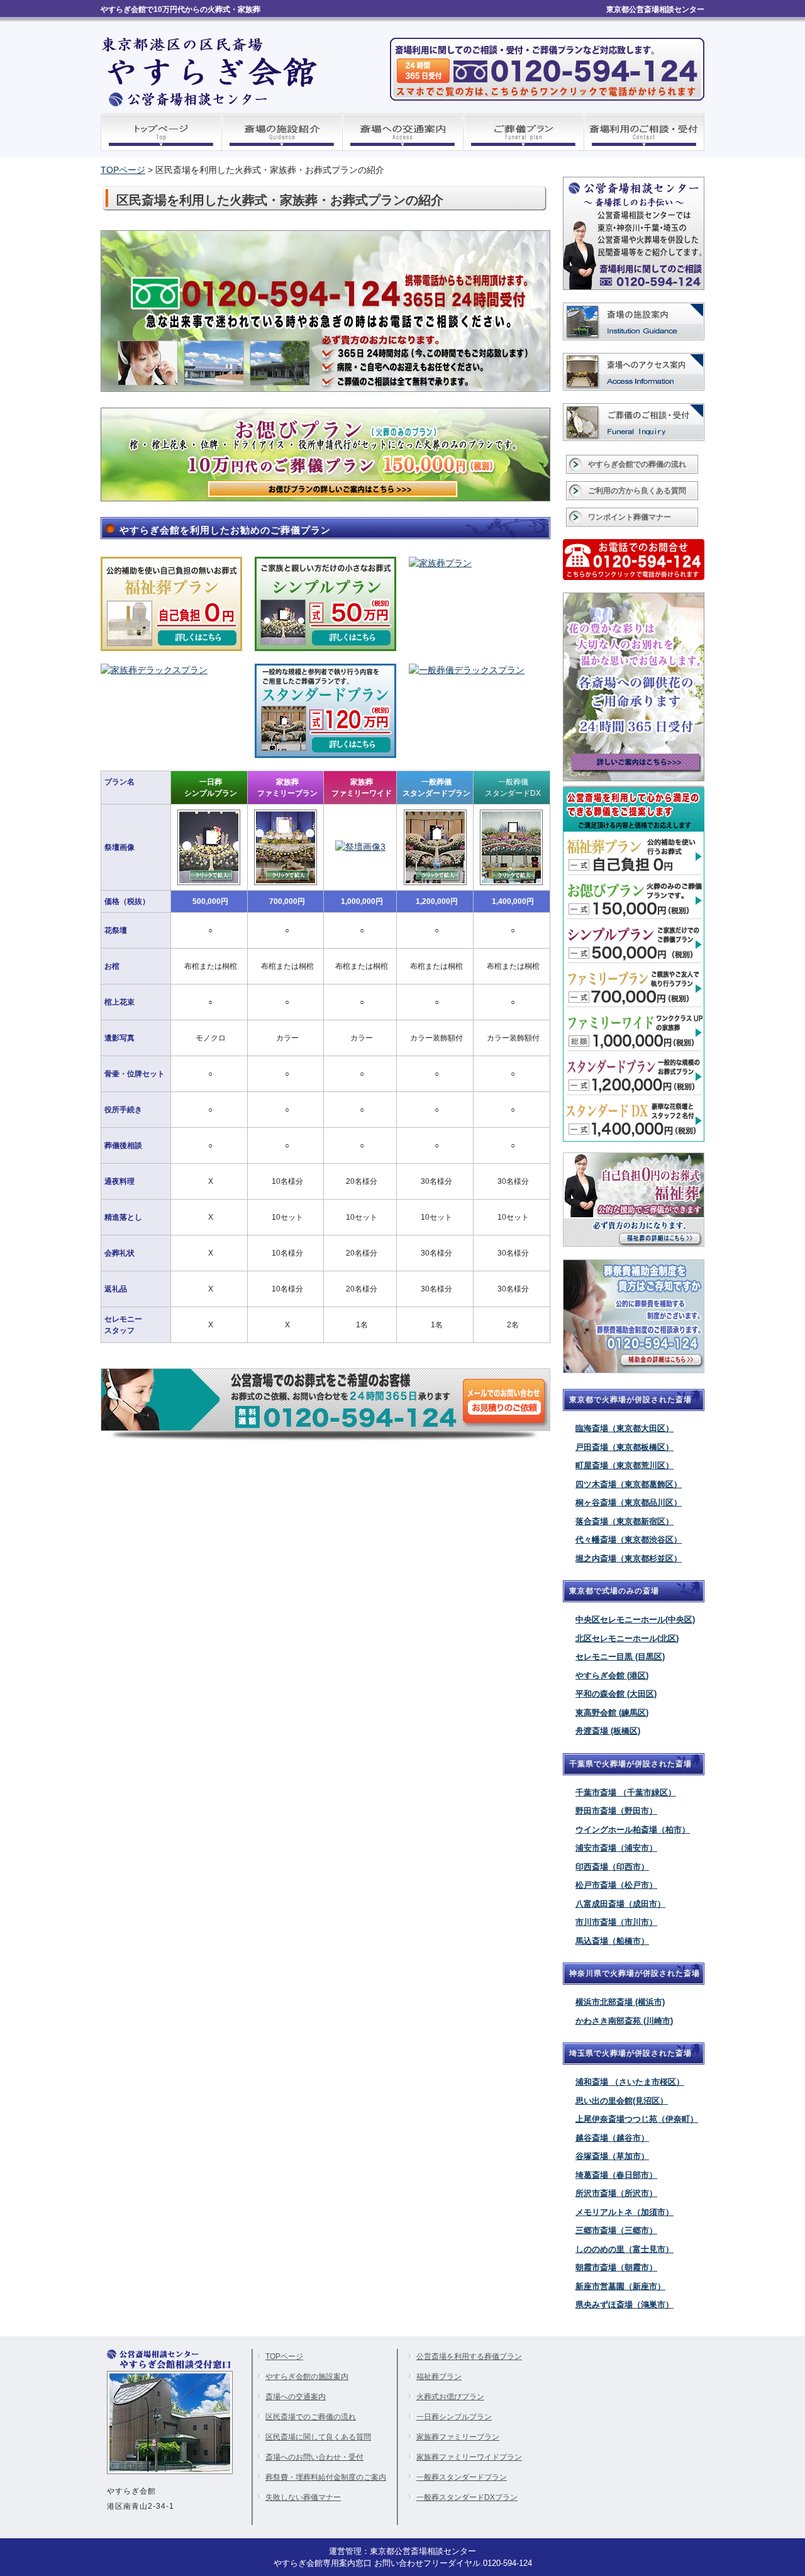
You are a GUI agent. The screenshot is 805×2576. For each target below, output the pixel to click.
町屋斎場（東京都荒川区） (625, 1465)
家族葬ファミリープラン (458, 2437)
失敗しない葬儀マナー (303, 2497)
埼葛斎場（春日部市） (616, 2175)
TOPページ (123, 170)
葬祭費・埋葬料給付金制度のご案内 (326, 2477)
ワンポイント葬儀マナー (630, 517)
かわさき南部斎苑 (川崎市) (624, 2021)
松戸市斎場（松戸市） (616, 1885)
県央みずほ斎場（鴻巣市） (625, 2305)
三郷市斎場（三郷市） (616, 2230)
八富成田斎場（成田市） (620, 1904)
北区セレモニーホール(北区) (627, 1638)
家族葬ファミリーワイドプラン (469, 2457)
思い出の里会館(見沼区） (622, 2101)
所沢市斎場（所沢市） (616, 2193)
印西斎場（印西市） (612, 1867)
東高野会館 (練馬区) (612, 1713)
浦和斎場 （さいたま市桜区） (630, 2082)
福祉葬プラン (439, 2377)
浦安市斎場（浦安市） (616, 1848)
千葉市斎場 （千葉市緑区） (626, 1793)
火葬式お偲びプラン (450, 2397)
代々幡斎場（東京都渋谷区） (629, 1540)
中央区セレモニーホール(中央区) (635, 1620)
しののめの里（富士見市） (625, 2249)
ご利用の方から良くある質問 (637, 491)
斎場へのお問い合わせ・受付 (314, 2457)
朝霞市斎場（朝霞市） (616, 2267)
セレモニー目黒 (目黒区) (620, 1657)
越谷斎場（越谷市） (612, 2138)
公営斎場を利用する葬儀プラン (469, 2356)
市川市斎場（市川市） (616, 1922)
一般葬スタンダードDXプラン (467, 2497)
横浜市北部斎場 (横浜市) (620, 2002)
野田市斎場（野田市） (616, 1811)
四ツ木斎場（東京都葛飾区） (629, 1484)
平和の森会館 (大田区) (616, 1694)
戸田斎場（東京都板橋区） (625, 1447)
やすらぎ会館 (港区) (612, 1676)
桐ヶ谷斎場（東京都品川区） (629, 1503)
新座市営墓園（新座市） (620, 2286)
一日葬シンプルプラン (454, 2417)
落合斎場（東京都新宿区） (625, 1521)
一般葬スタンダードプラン (462, 2477)
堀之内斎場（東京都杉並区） (629, 1558)
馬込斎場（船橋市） (612, 1941)
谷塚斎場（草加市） (612, 2156)
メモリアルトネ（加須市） (625, 2212)
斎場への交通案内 (296, 2397)
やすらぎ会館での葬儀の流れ (637, 464)
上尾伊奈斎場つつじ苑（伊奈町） (637, 2119)
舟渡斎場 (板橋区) (608, 1731)
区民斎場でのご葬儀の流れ (311, 2417)
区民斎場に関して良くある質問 (318, 2437)
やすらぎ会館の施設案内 (307, 2377)
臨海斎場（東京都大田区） (625, 1428)
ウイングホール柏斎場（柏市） (633, 1830)
